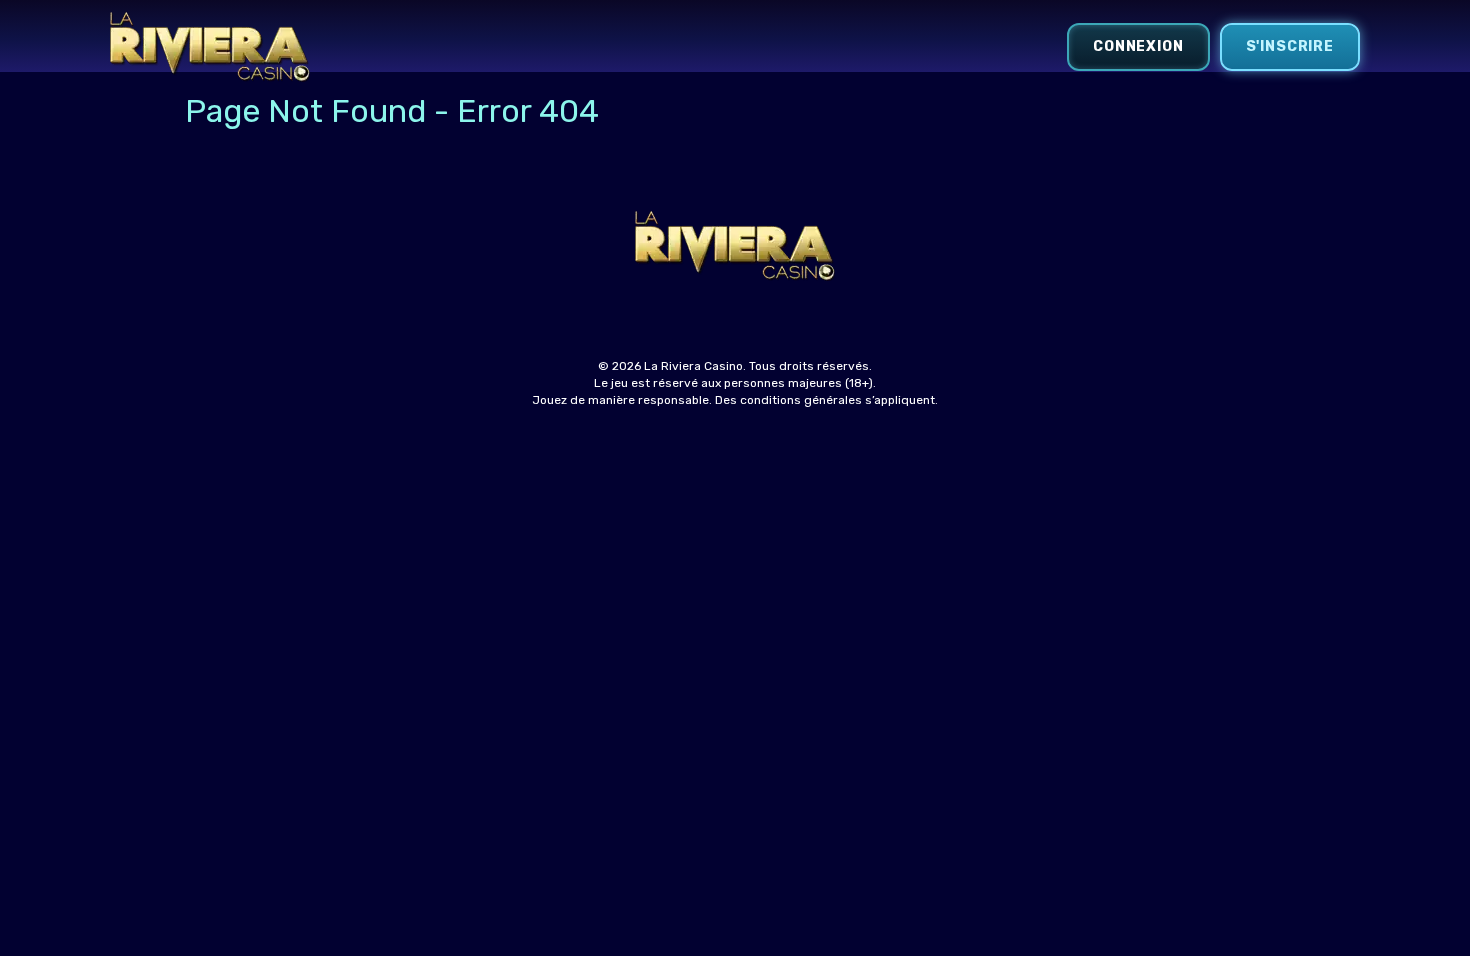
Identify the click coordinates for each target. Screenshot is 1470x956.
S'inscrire (1290, 46)
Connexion (1138, 46)
